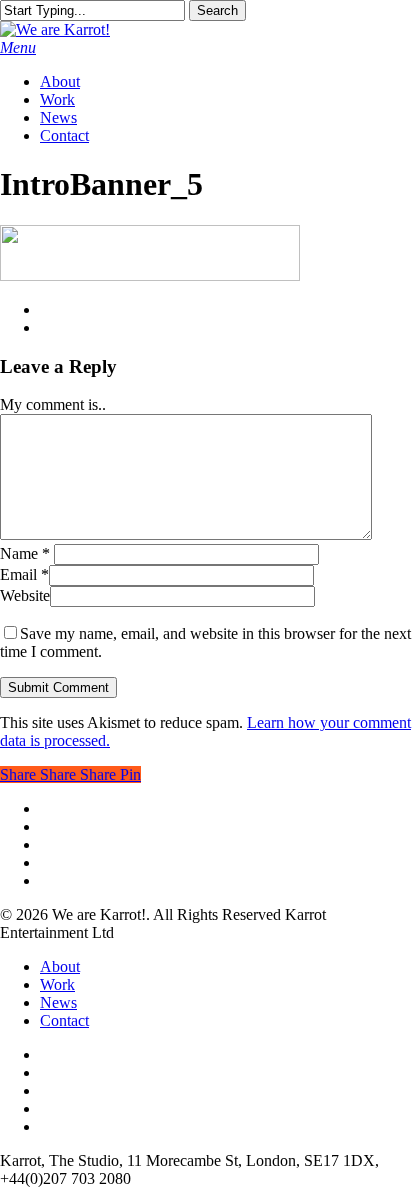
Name (25, 553)
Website (25, 595)
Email (24, 574)
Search (217, 10)
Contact (64, 1020)
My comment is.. (53, 404)
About (60, 966)
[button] (18, 47)
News (58, 1002)
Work (57, 984)
